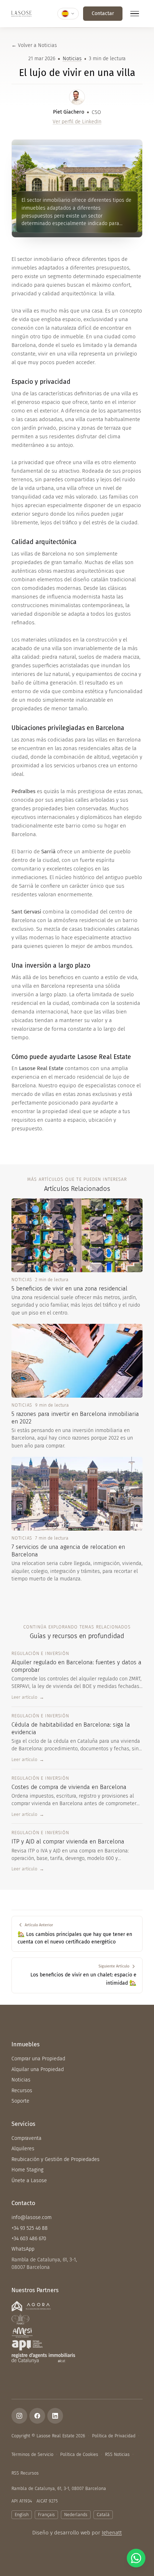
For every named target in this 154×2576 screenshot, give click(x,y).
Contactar (103, 13)
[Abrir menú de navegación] (135, 14)
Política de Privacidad (114, 2436)
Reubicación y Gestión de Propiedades (56, 2159)
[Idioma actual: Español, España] (68, 14)
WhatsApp (23, 2249)
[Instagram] (19, 2416)
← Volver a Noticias (34, 45)
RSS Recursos (25, 2473)
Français (46, 2515)
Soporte (20, 2101)
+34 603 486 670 (29, 2239)
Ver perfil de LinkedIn (77, 122)
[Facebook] (37, 2416)
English (22, 2515)
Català (103, 2515)
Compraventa (27, 2138)
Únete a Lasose (29, 2181)
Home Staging (27, 2170)
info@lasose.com (32, 2217)
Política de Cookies (79, 2454)
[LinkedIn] (55, 2416)
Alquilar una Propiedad (38, 2069)
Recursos (22, 2091)
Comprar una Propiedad (38, 2059)
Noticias (72, 59)
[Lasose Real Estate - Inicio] (21, 14)
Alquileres (23, 2149)
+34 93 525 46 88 (30, 2228)
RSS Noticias (117, 2454)
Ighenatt (112, 2533)
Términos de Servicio (32, 2454)
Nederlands (76, 2515)
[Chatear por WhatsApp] (136, 2558)
